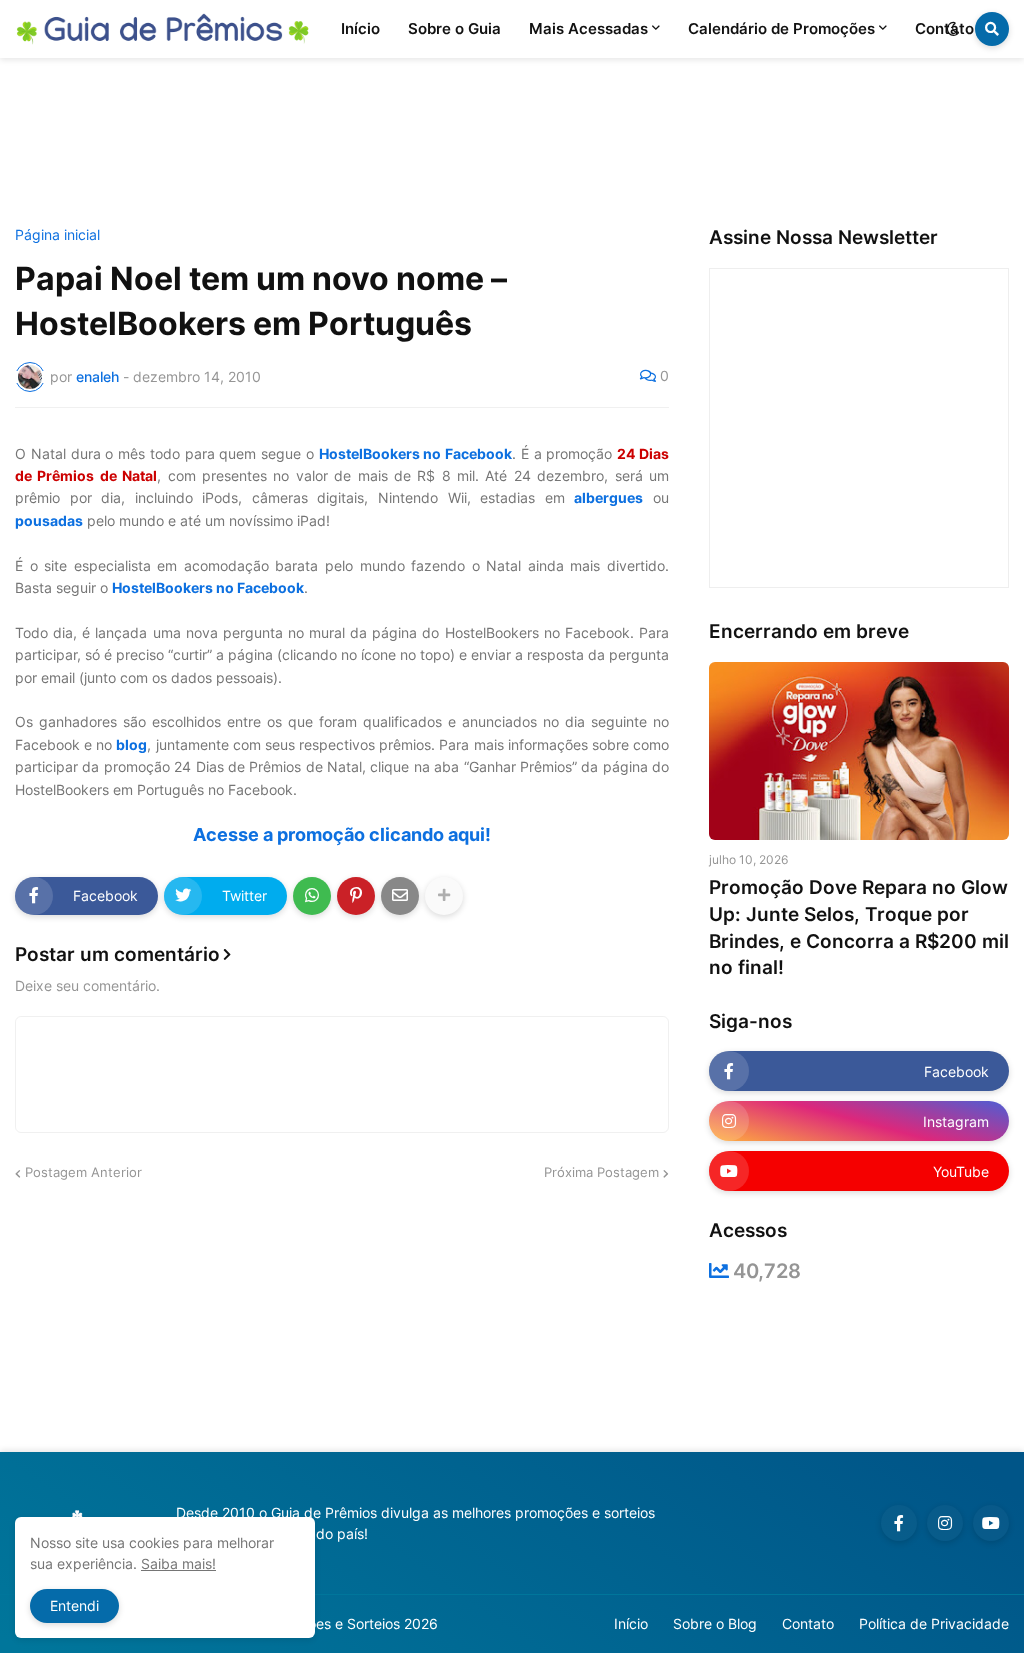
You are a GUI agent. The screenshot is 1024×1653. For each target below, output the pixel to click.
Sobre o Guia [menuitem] (454, 28)
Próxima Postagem (601, 1172)
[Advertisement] (512, 143)
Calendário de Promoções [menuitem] (781, 28)
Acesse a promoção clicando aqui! (342, 834)
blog (131, 744)
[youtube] (991, 1523)
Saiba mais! (178, 1563)
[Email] (400, 896)
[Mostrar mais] (444, 896)
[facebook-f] (899, 1523)
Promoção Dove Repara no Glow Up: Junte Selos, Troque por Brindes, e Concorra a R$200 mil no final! (859, 927)
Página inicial (57, 235)
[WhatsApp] (312, 896)
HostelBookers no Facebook (416, 453)
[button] (953, 29)
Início (631, 1623)
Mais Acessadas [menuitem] (588, 28)
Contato (808, 1623)
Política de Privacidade (934, 1623)
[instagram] (945, 1523)
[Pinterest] (356, 896)
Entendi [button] (74, 1605)
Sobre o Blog (715, 1623)
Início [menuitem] (360, 28)
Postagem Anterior (83, 1172)
